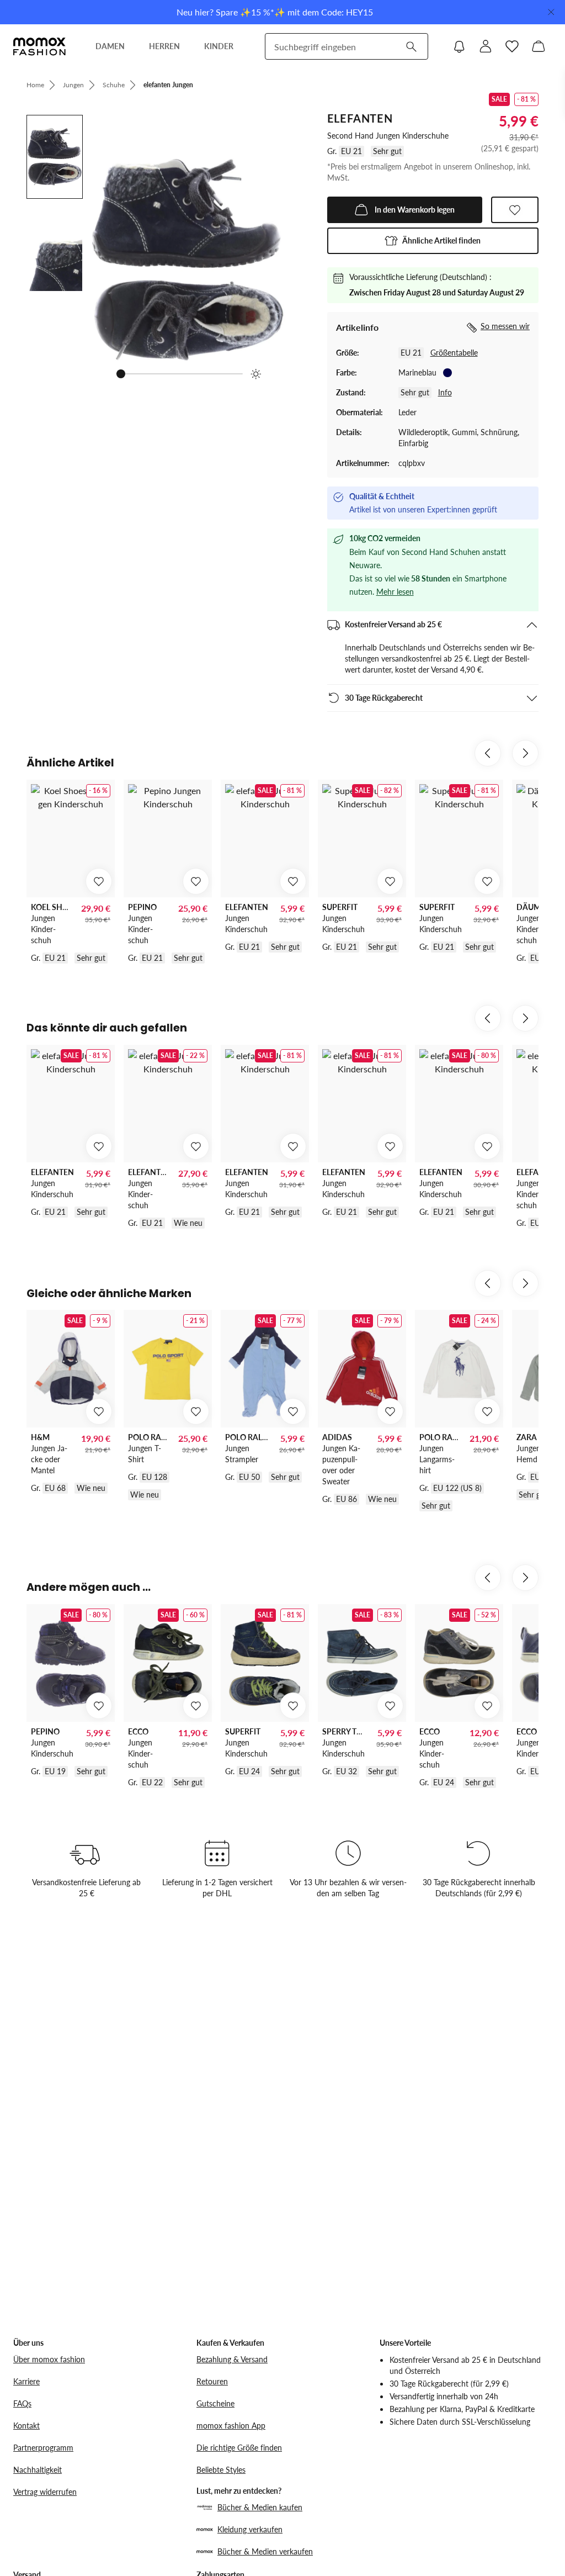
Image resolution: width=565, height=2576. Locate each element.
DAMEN (110, 46)
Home (35, 85)
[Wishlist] (512, 46)
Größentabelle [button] (454, 353)
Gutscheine (215, 2403)
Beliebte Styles (221, 2470)
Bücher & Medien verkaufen (265, 2551)
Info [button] (445, 392)
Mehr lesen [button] (395, 592)
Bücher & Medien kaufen (260, 2507)
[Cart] (539, 46)
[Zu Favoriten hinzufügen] (515, 210)
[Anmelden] (486, 46)
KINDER (219, 46)
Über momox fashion (49, 2359)
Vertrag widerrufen (45, 2492)
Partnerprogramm (43, 2448)
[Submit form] (411, 46)
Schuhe (114, 85)
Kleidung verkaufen (250, 2529)
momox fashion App (231, 2426)
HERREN (164, 46)
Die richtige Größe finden (239, 2448)
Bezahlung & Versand (232, 2359)
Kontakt (26, 2426)
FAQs (22, 2403)
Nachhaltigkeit (38, 2470)
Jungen (73, 85)
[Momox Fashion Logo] (39, 46)
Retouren (212, 2381)
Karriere (26, 2381)
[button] (433, 241)
